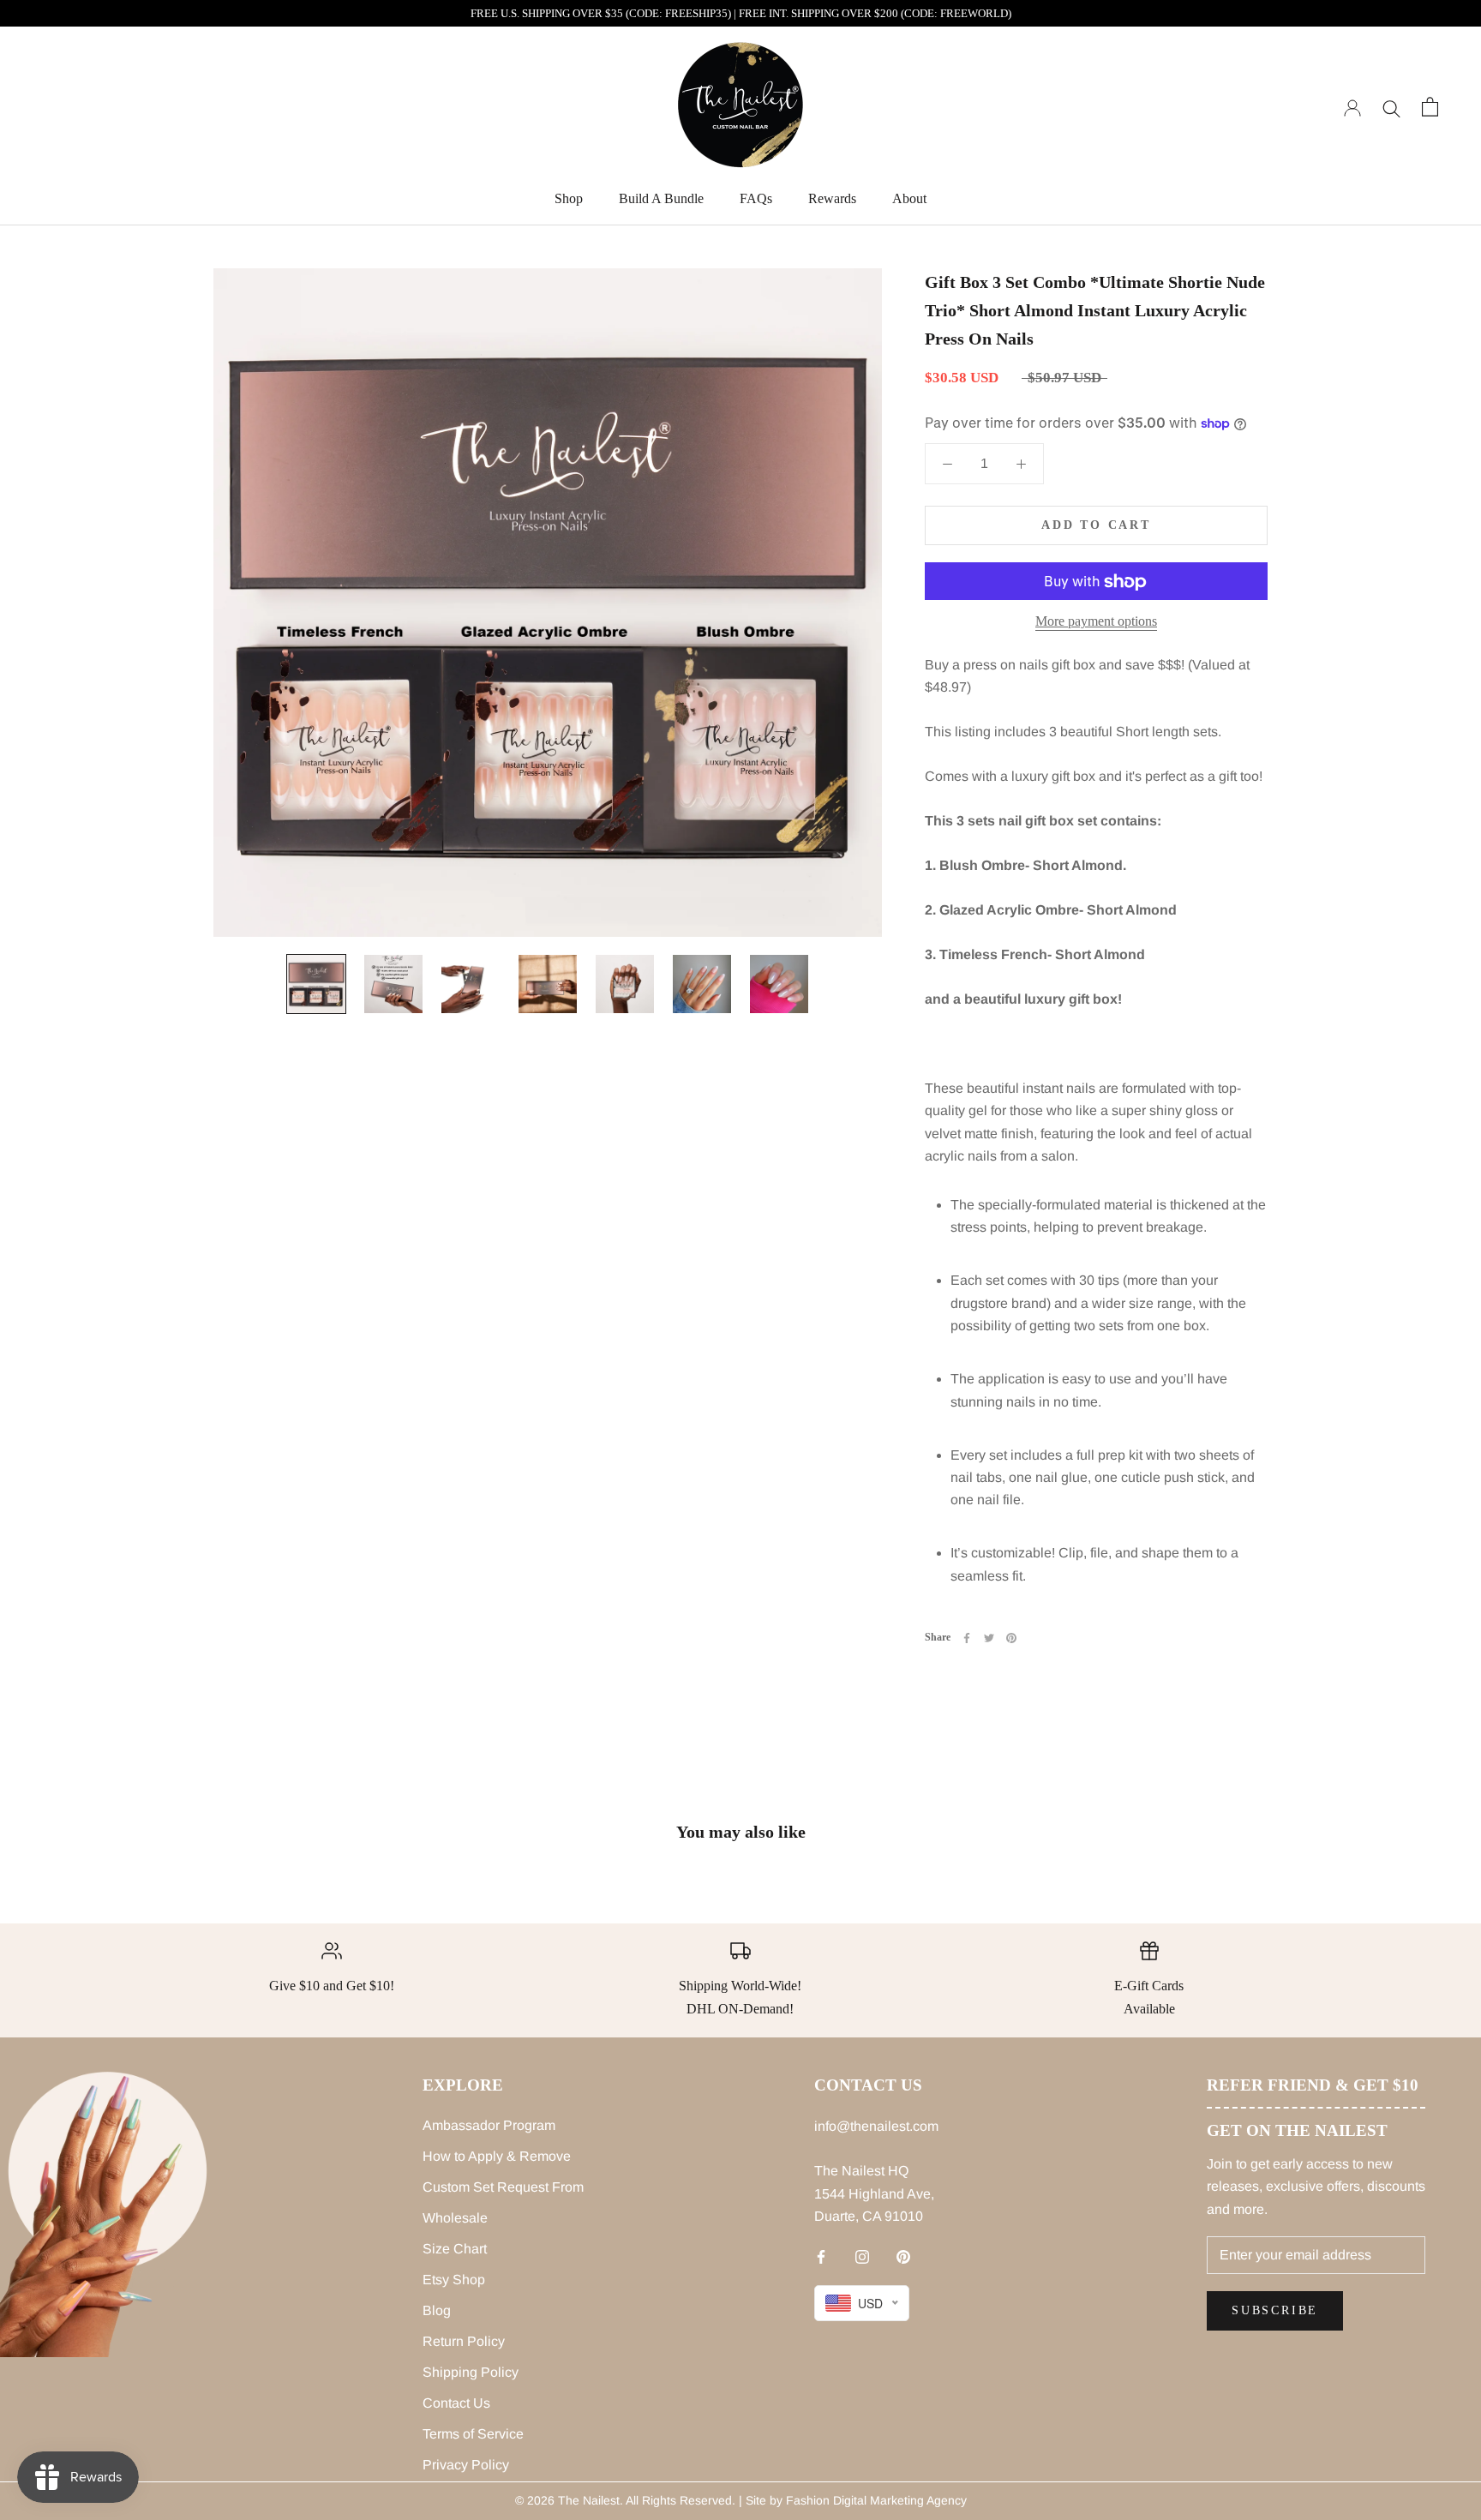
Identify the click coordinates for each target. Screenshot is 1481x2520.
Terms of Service (473, 2434)
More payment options (1096, 622)
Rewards (832, 198)
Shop (569, 198)
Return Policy (464, 2341)
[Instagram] (862, 2257)
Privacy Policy (466, 2465)
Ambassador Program (489, 2125)
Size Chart (455, 2249)
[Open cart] (1430, 107)
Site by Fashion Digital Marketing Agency (856, 2500)
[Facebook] (967, 1638)
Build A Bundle (661, 198)
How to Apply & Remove (497, 2156)
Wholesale (455, 2218)
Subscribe (1275, 2310)
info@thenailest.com (876, 2126)
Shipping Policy (471, 2372)
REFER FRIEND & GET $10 (1313, 2085)
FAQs (756, 198)
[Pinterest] (1011, 1638)
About (909, 198)
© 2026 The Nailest (567, 2500)
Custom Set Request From (503, 2187)
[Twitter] (989, 1638)
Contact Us (456, 2403)
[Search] (1391, 107)
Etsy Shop (454, 2280)
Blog (437, 2310)
